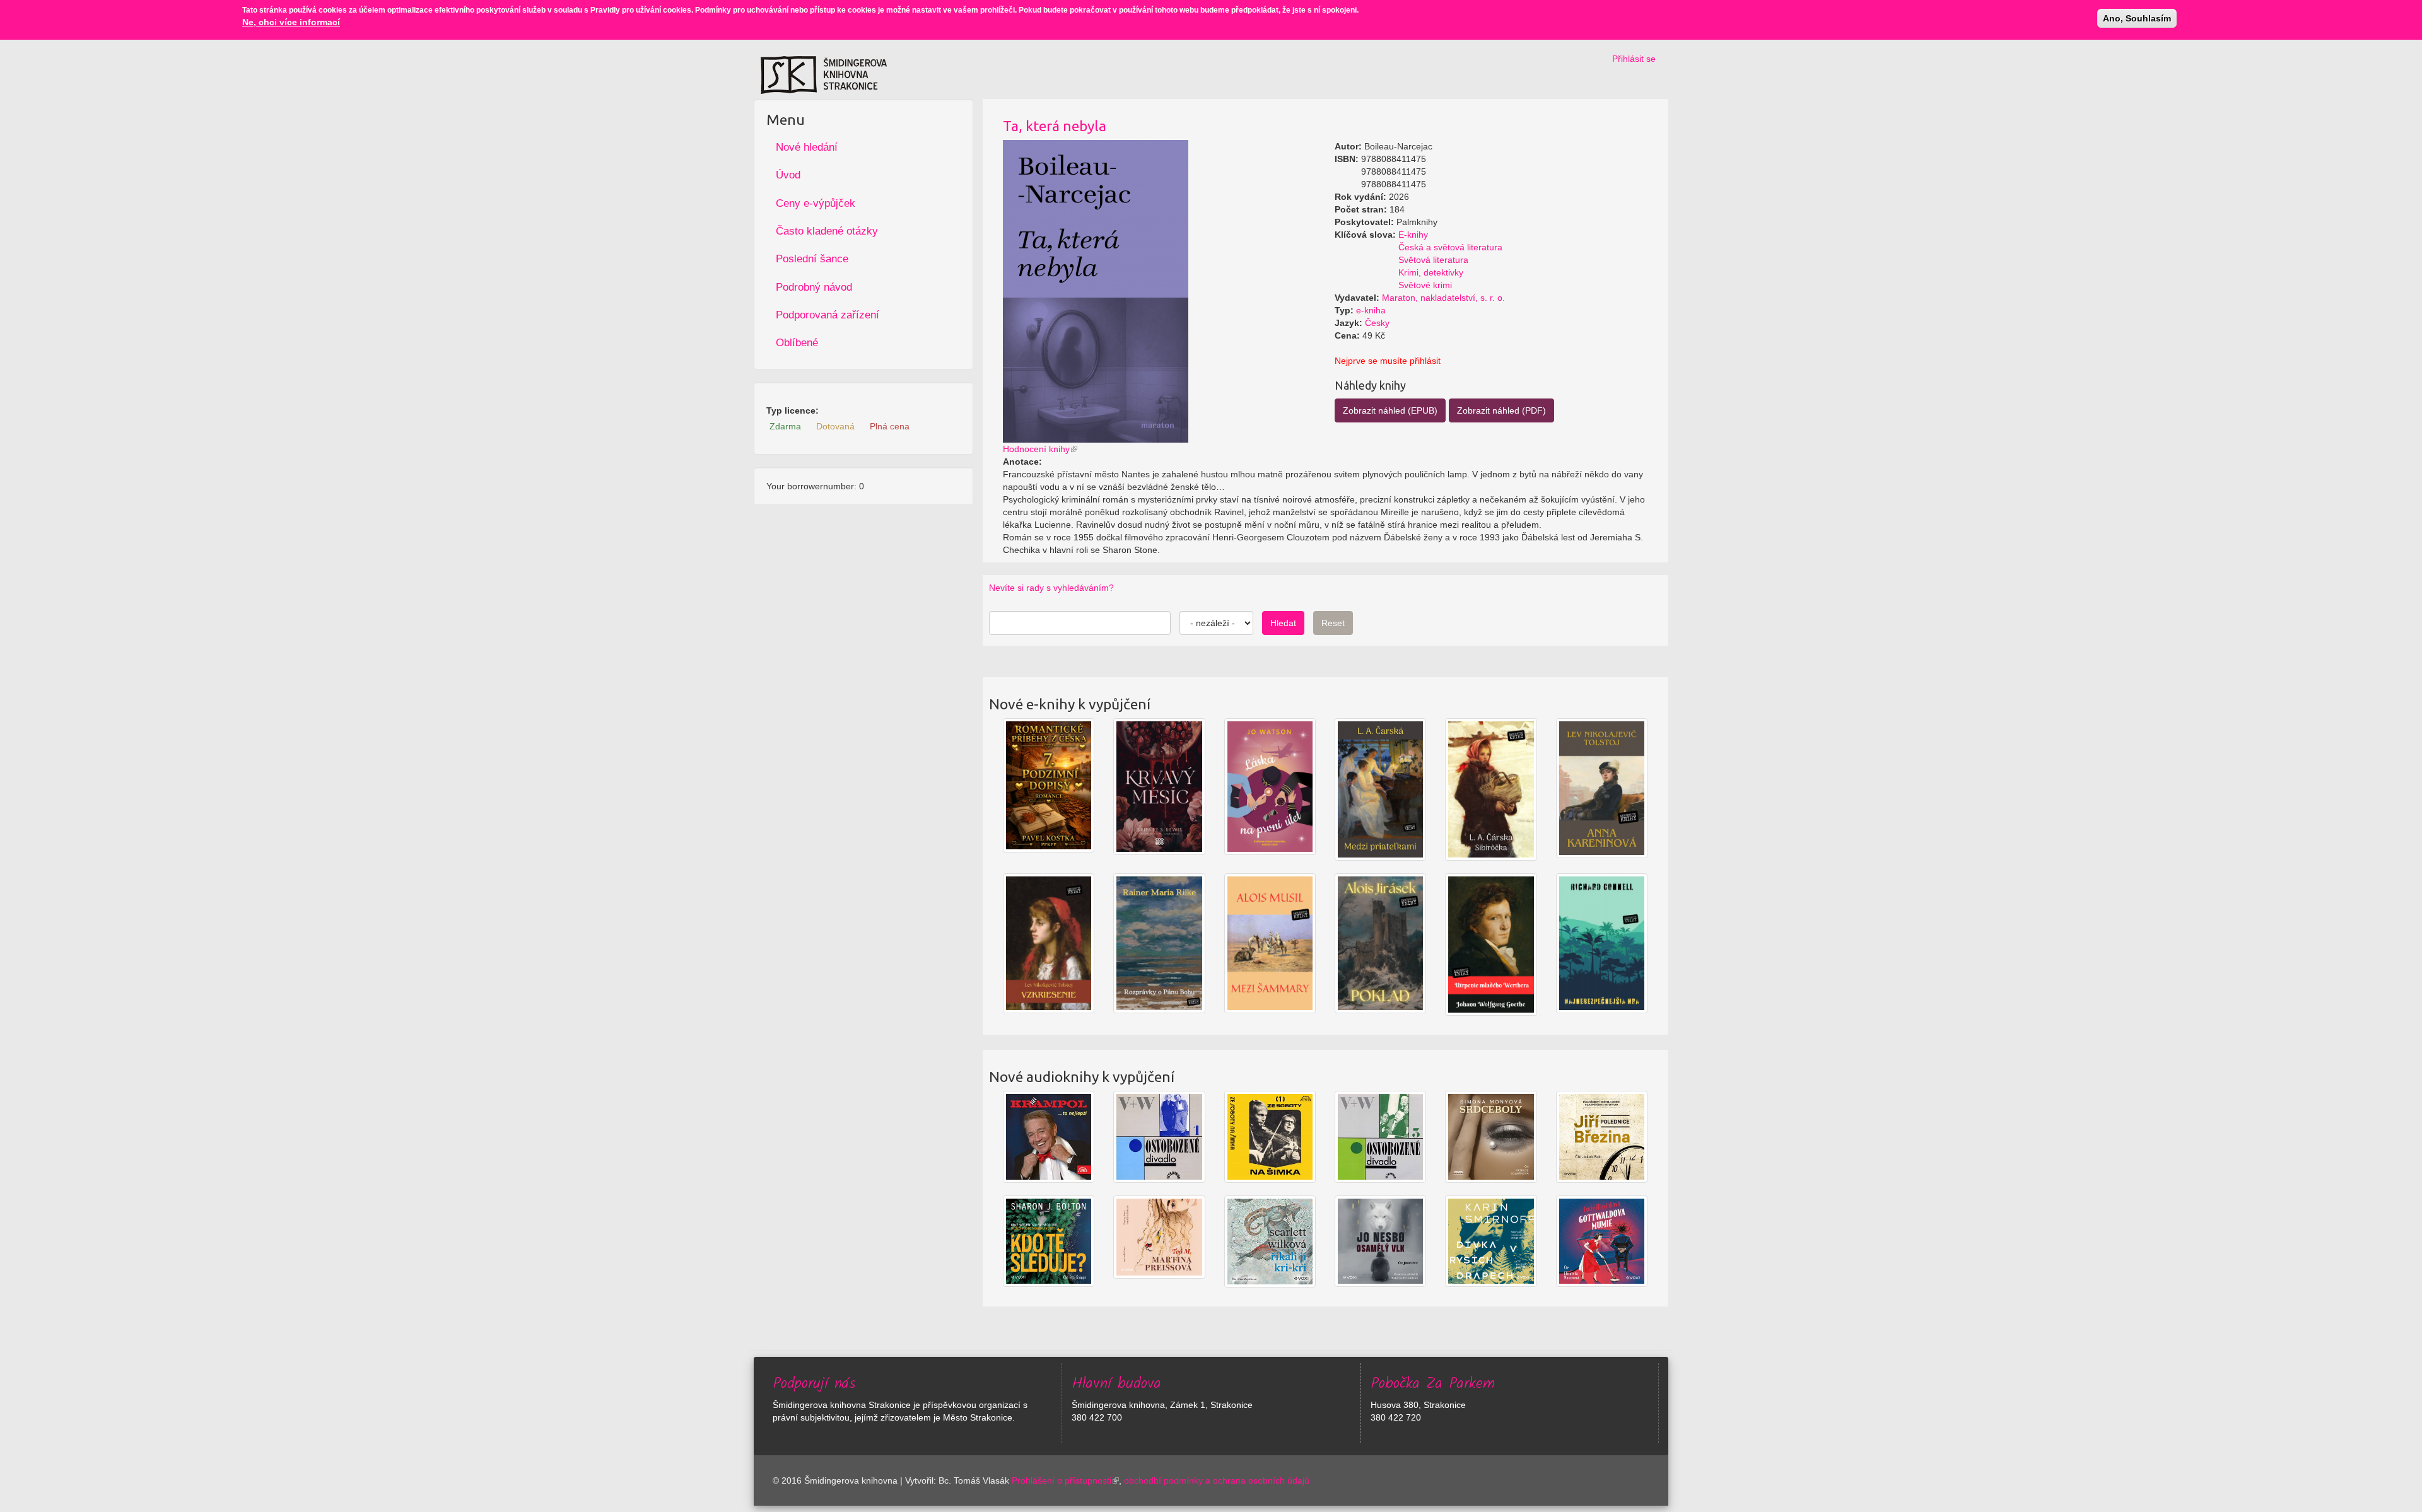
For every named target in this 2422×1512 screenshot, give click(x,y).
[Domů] (824, 75)
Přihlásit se (1634, 59)
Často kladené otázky (827, 231)
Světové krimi (1425, 285)
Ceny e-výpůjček (816, 203)
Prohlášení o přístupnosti (1062, 1480)
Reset (1333, 623)
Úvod (788, 175)
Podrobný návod (814, 287)
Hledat (1283, 623)
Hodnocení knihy (1036, 449)
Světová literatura (1433, 260)
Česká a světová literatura (1450, 247)
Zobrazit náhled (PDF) (1501, 410)
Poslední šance (812, 259)
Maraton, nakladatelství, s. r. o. (1443, 298)
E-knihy (1413, 235)
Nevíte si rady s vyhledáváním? (1051, 588)
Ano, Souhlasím (2137, 18)
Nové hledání (807, 147)
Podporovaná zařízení (828, 315)
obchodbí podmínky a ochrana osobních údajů (1217, 1480)
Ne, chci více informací (291, 22)
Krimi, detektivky (1431, 272)
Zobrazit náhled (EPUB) (1390, 410)
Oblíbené (797, 343)
